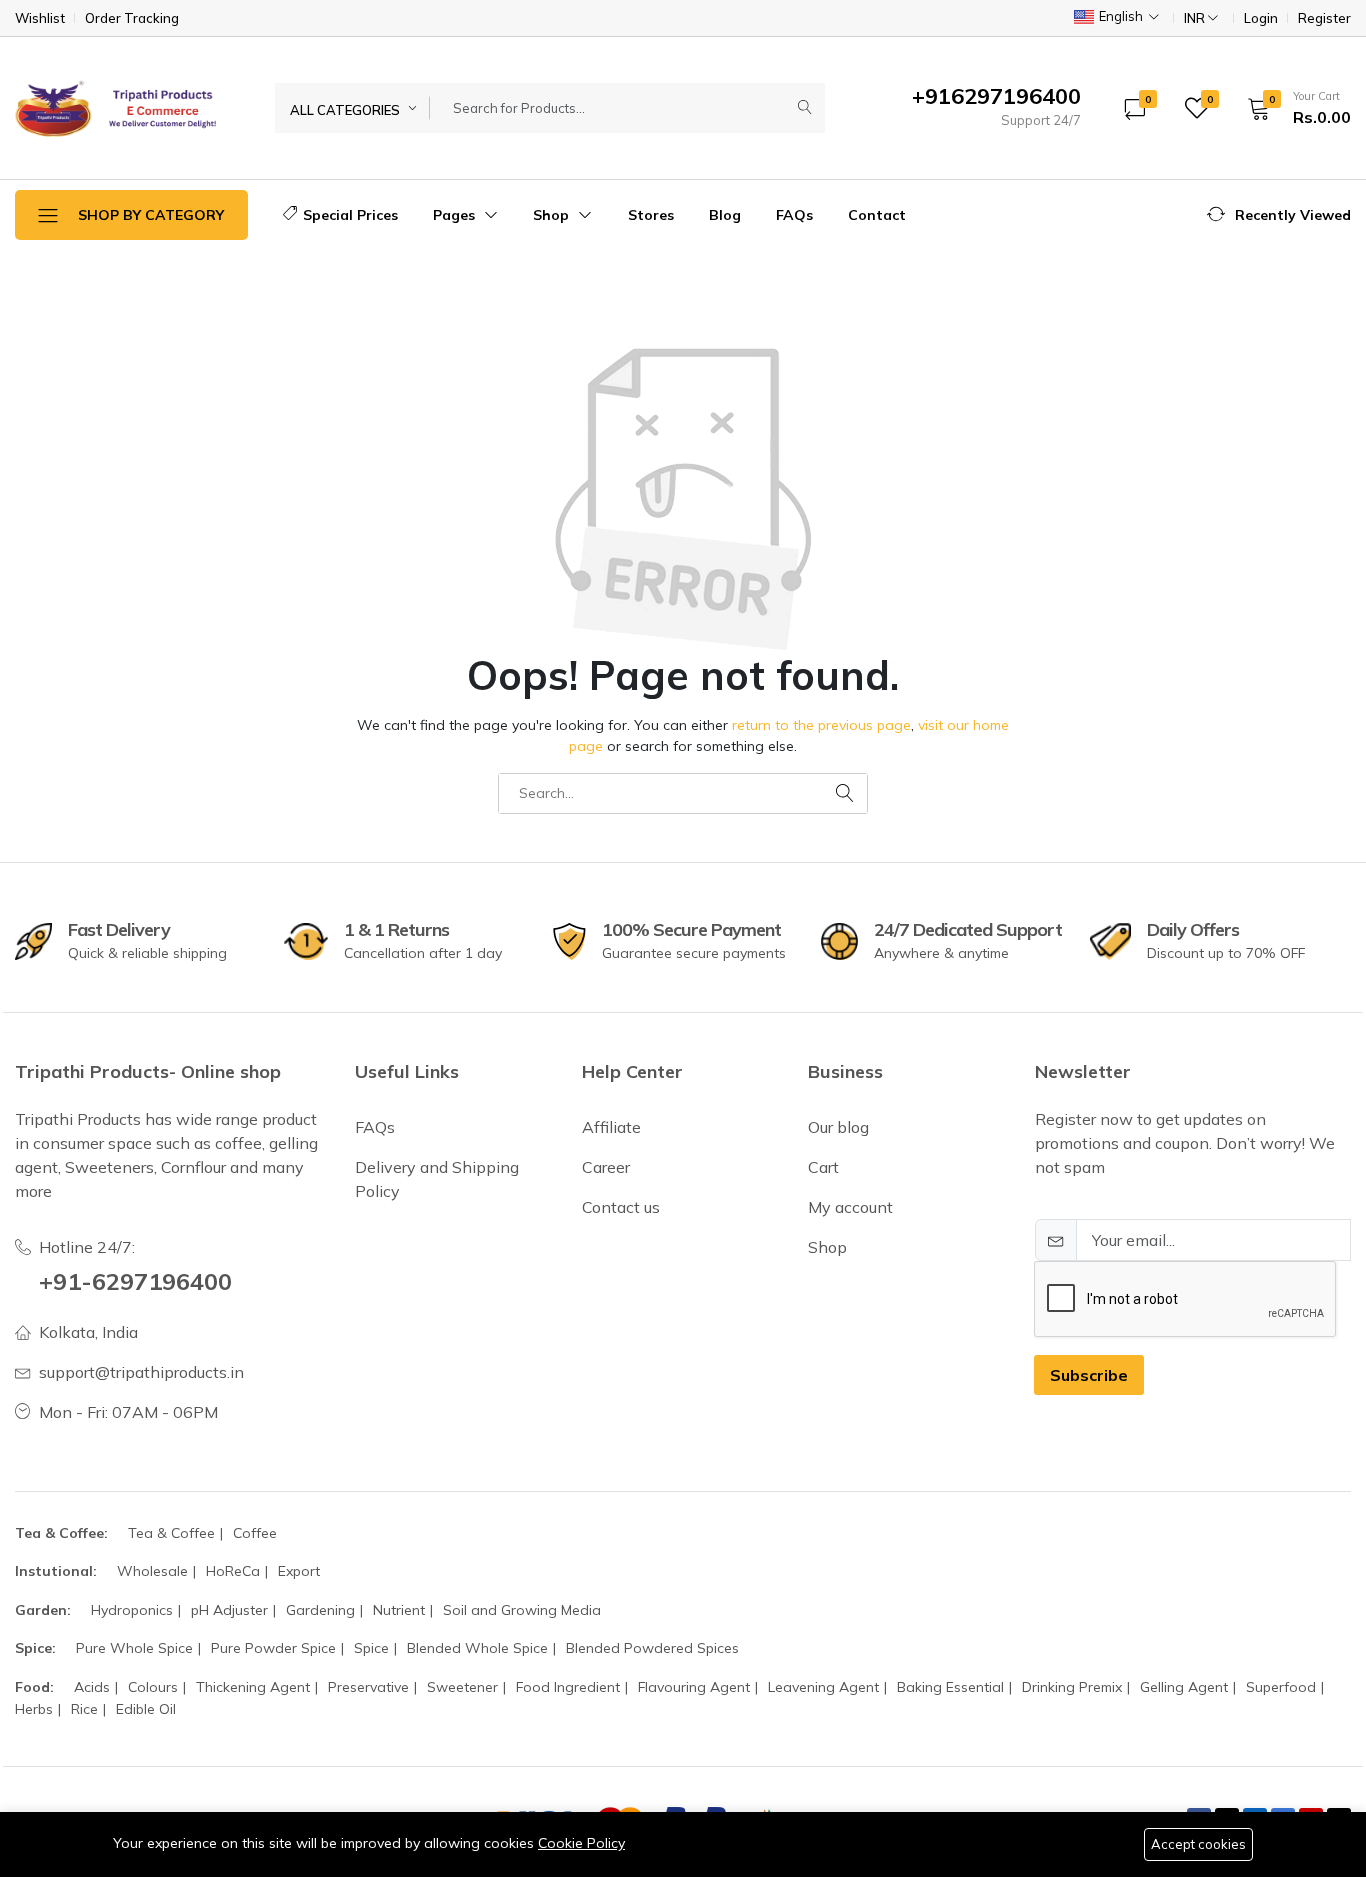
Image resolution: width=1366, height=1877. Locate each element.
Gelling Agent (1184, 1687)
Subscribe (1089, 1375)
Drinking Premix (1072, 1687)
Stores (651, 215)
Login (1261, 18)
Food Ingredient (568, 1687)
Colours (153, 1687)
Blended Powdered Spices (652, 1648)
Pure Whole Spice (134, 1648)
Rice (84, 1709)
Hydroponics (132, 1610)
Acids (92, 1687)
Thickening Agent (253, 1687)
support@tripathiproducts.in (141, 1372)
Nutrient (399, 1610)
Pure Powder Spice (273, 1648)
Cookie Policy (581, 1843)
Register (1324, 18)
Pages (456, 215)
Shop (553, 215)
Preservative (368, 1687)
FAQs (794, 215)
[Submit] (805, 108)
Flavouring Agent (694, 1687)
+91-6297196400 (135, 1281)
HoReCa (233, 1571)
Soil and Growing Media (522, 1610)
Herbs (34, 1709)
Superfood (1281, 1687)
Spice (371, 1648)
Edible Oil (146, 1709)
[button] (1292, 108)
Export (299, 1571)
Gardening (320, 1610)
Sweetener (462, 1687)
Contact (877, 215)
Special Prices (350, 215)
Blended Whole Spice (477, 1648)
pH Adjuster (229, 1610)
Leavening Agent (823, 1687)
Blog (725, 215)
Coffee (255, 1533)
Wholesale (152, 1571)
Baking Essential (950, 1687)
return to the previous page (821, 725)
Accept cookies (1198, 1844)
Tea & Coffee (171, 1533)
